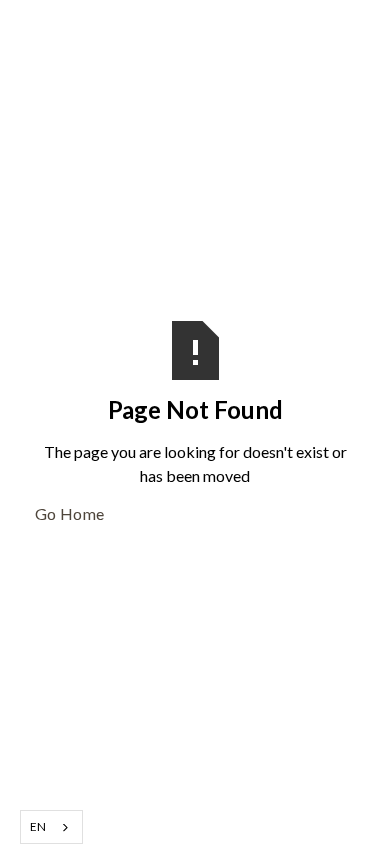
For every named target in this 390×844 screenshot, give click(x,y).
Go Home (69, 513)
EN (38, 826)
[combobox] (51, 827)
